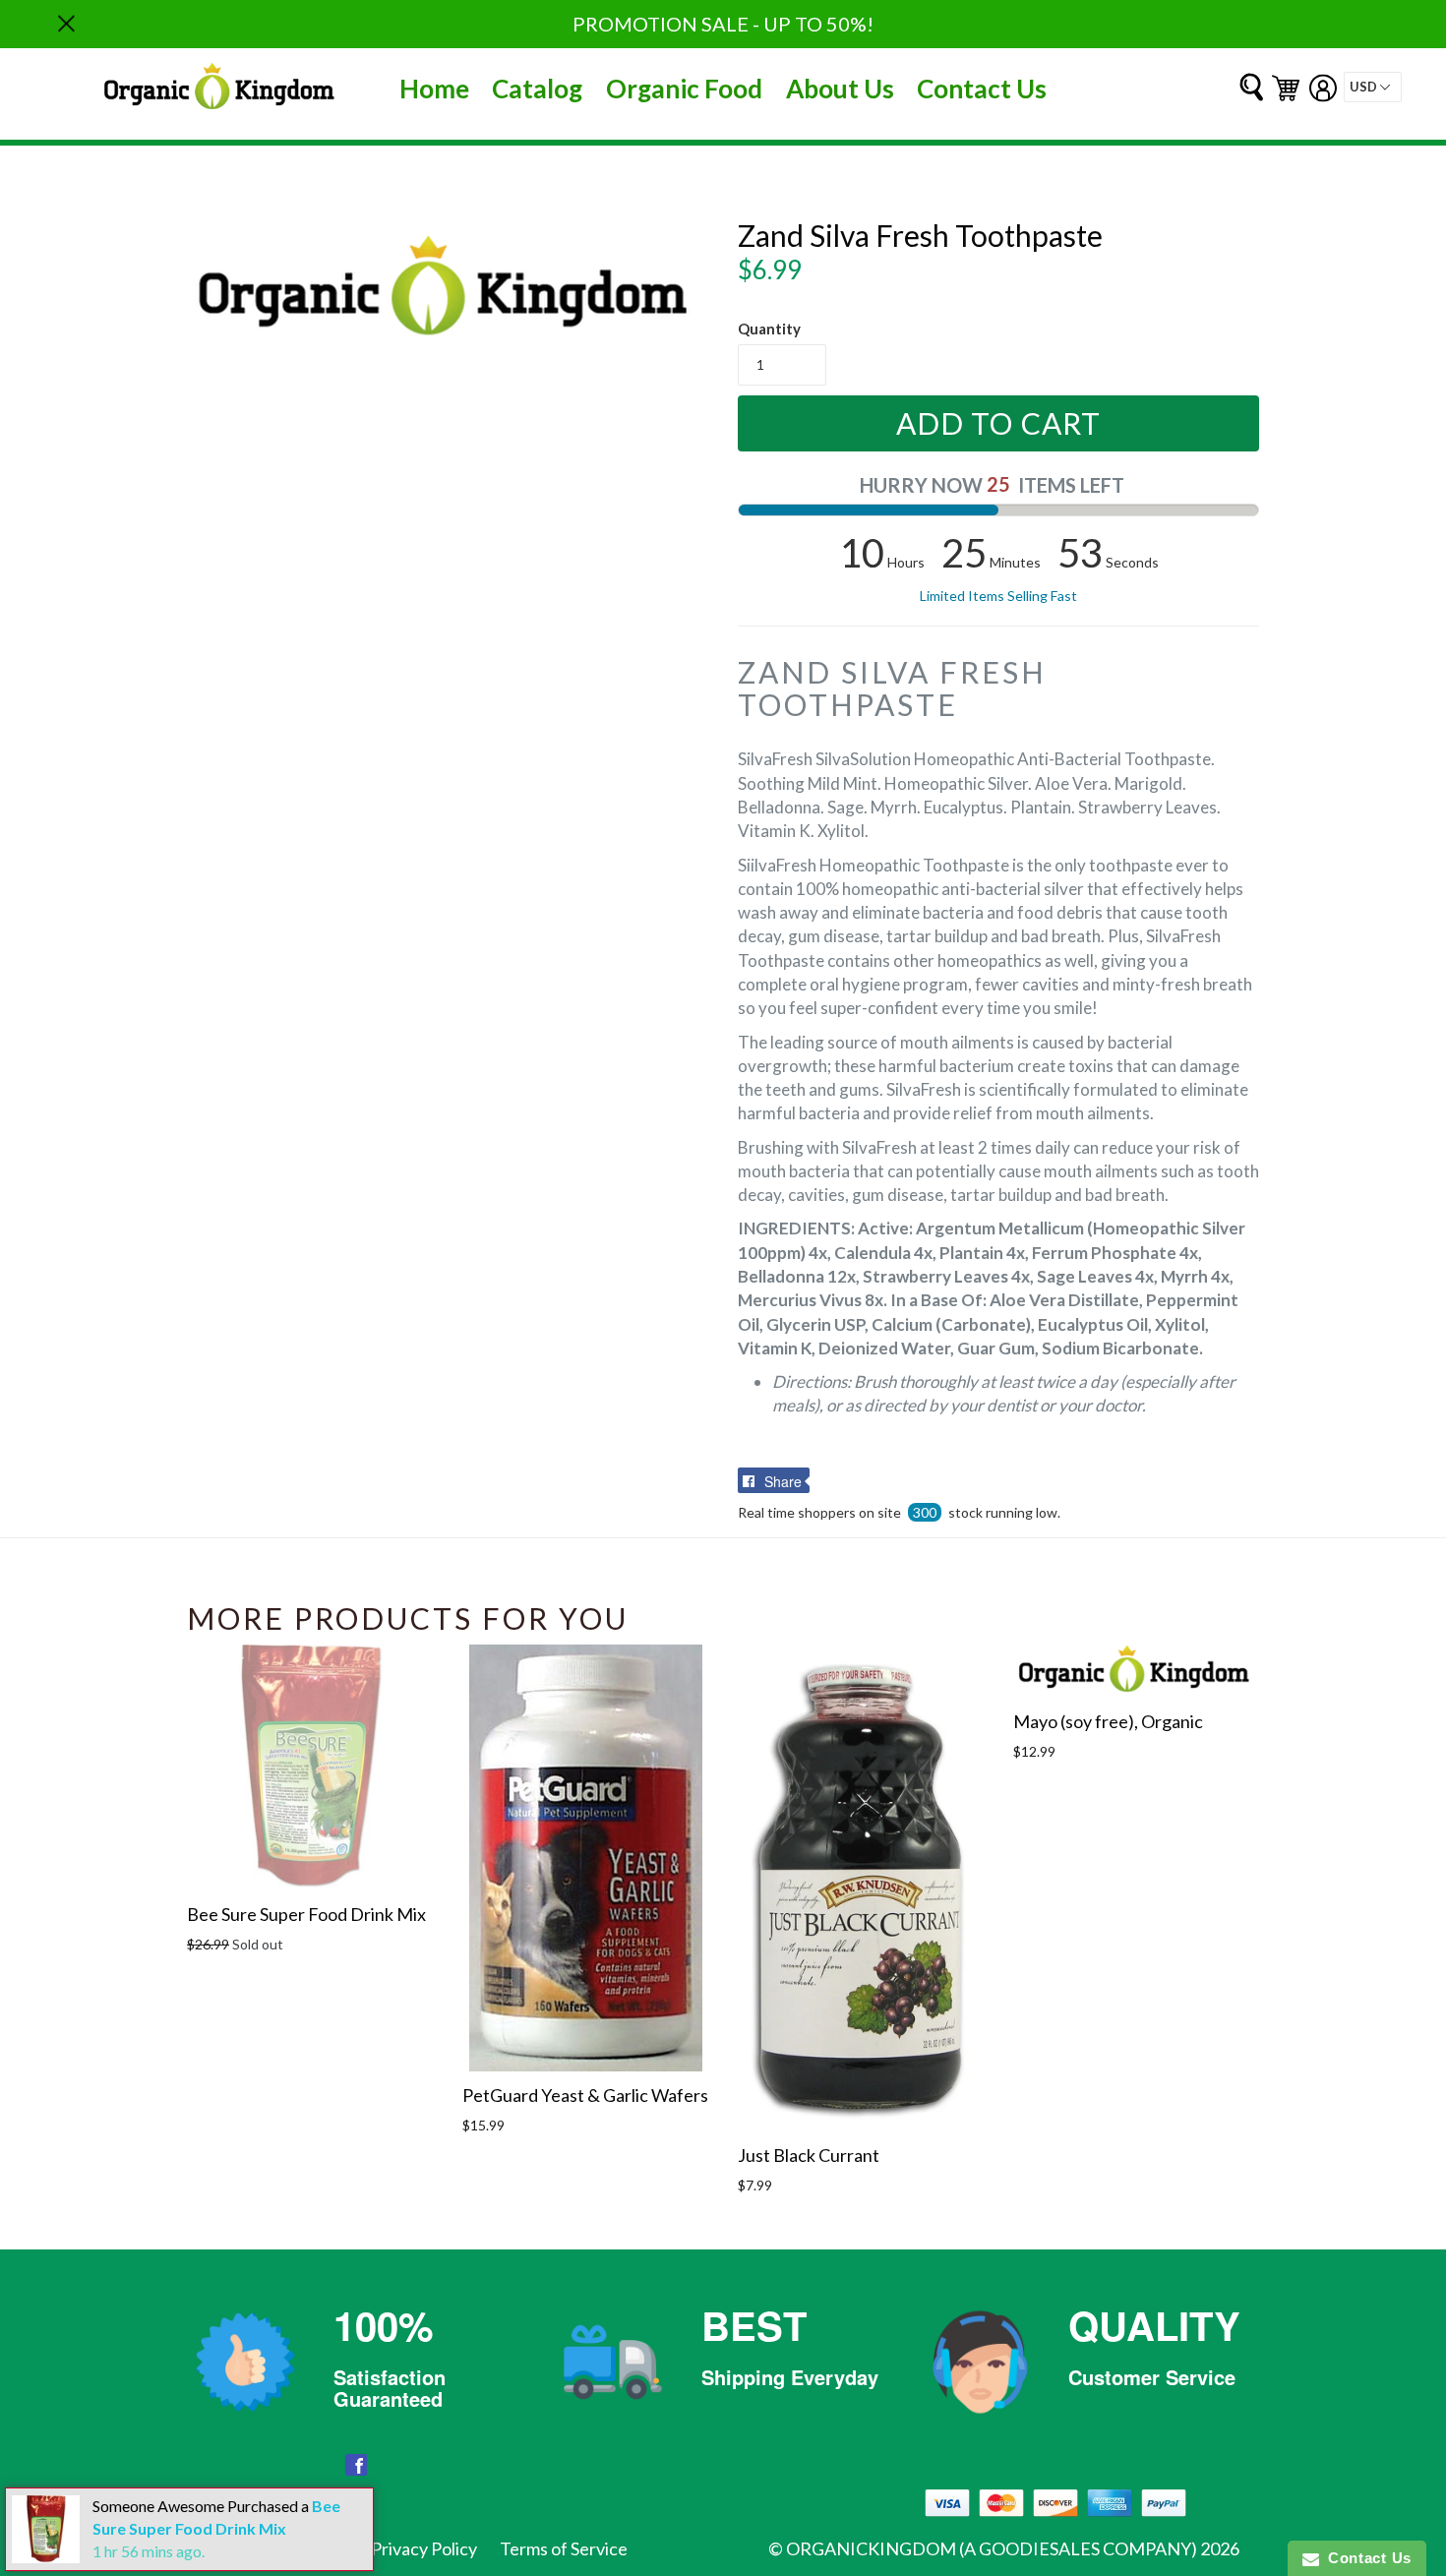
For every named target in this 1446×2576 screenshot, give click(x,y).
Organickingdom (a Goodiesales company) (992, 2548)
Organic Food (684, 89)
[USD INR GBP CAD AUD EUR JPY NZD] (1373, 87)
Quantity (769, 329)
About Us (840, 89)
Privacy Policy (424, 2548)
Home (434, 89)
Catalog (537, 89)
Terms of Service (564, 2548)
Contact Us (982, 89)
